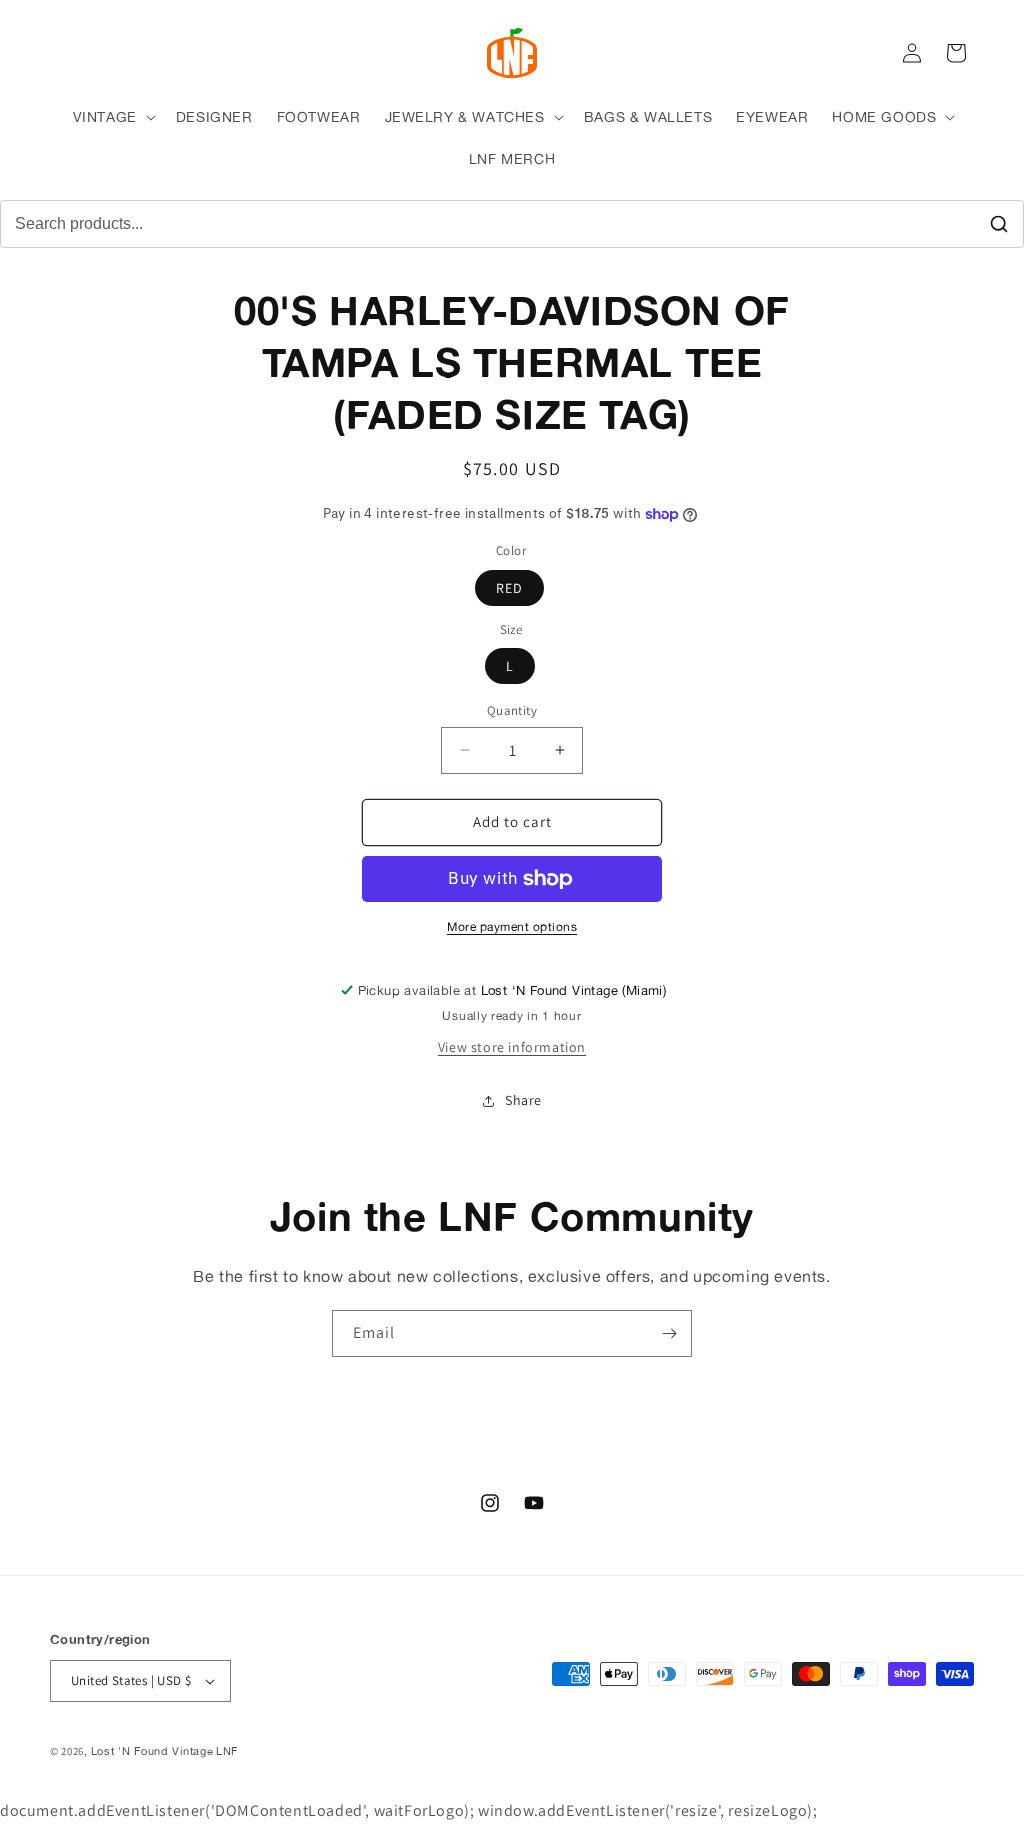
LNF (227, 1751)
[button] (112, 117)
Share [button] (523, 1100)
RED (509, 588)
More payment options (512, 926)
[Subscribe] (669, 1333)
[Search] (999, 224)
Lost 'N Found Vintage (152, 1751)
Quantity (512, 710)
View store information (512, 1047)
